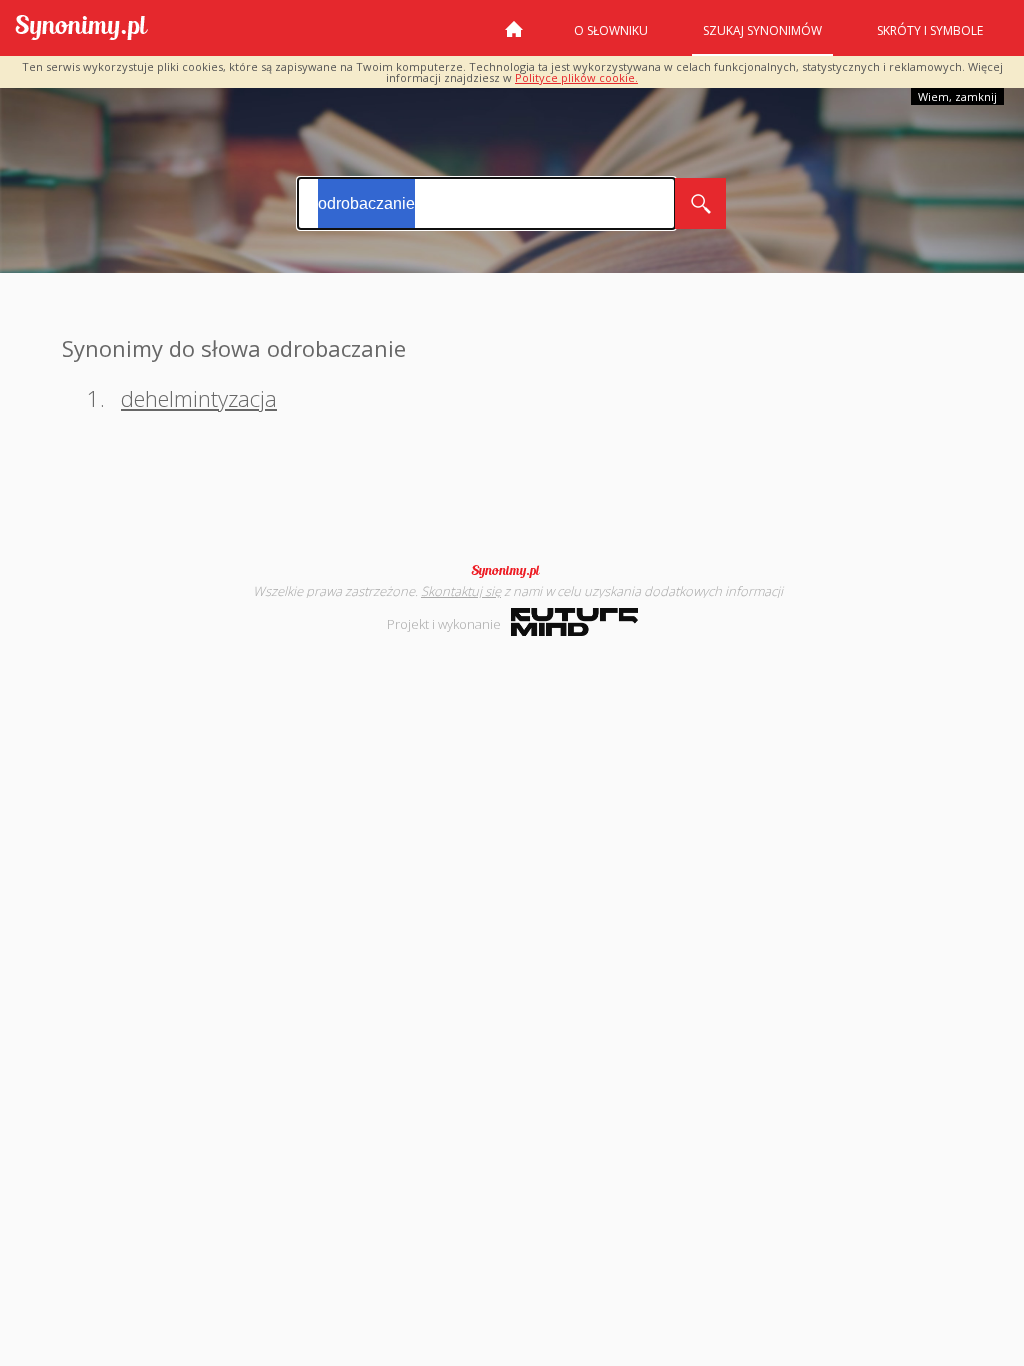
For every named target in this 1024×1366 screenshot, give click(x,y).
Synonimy (512, 571)
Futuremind (574, 622)
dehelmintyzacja (199, 398)
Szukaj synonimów (762, 30)
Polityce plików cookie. (576, 77)
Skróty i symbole (930, 30)
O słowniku (611, 30)
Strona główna (514, 37)
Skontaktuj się (461, 591)
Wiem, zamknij (957, 96)
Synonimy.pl (81, 28)
